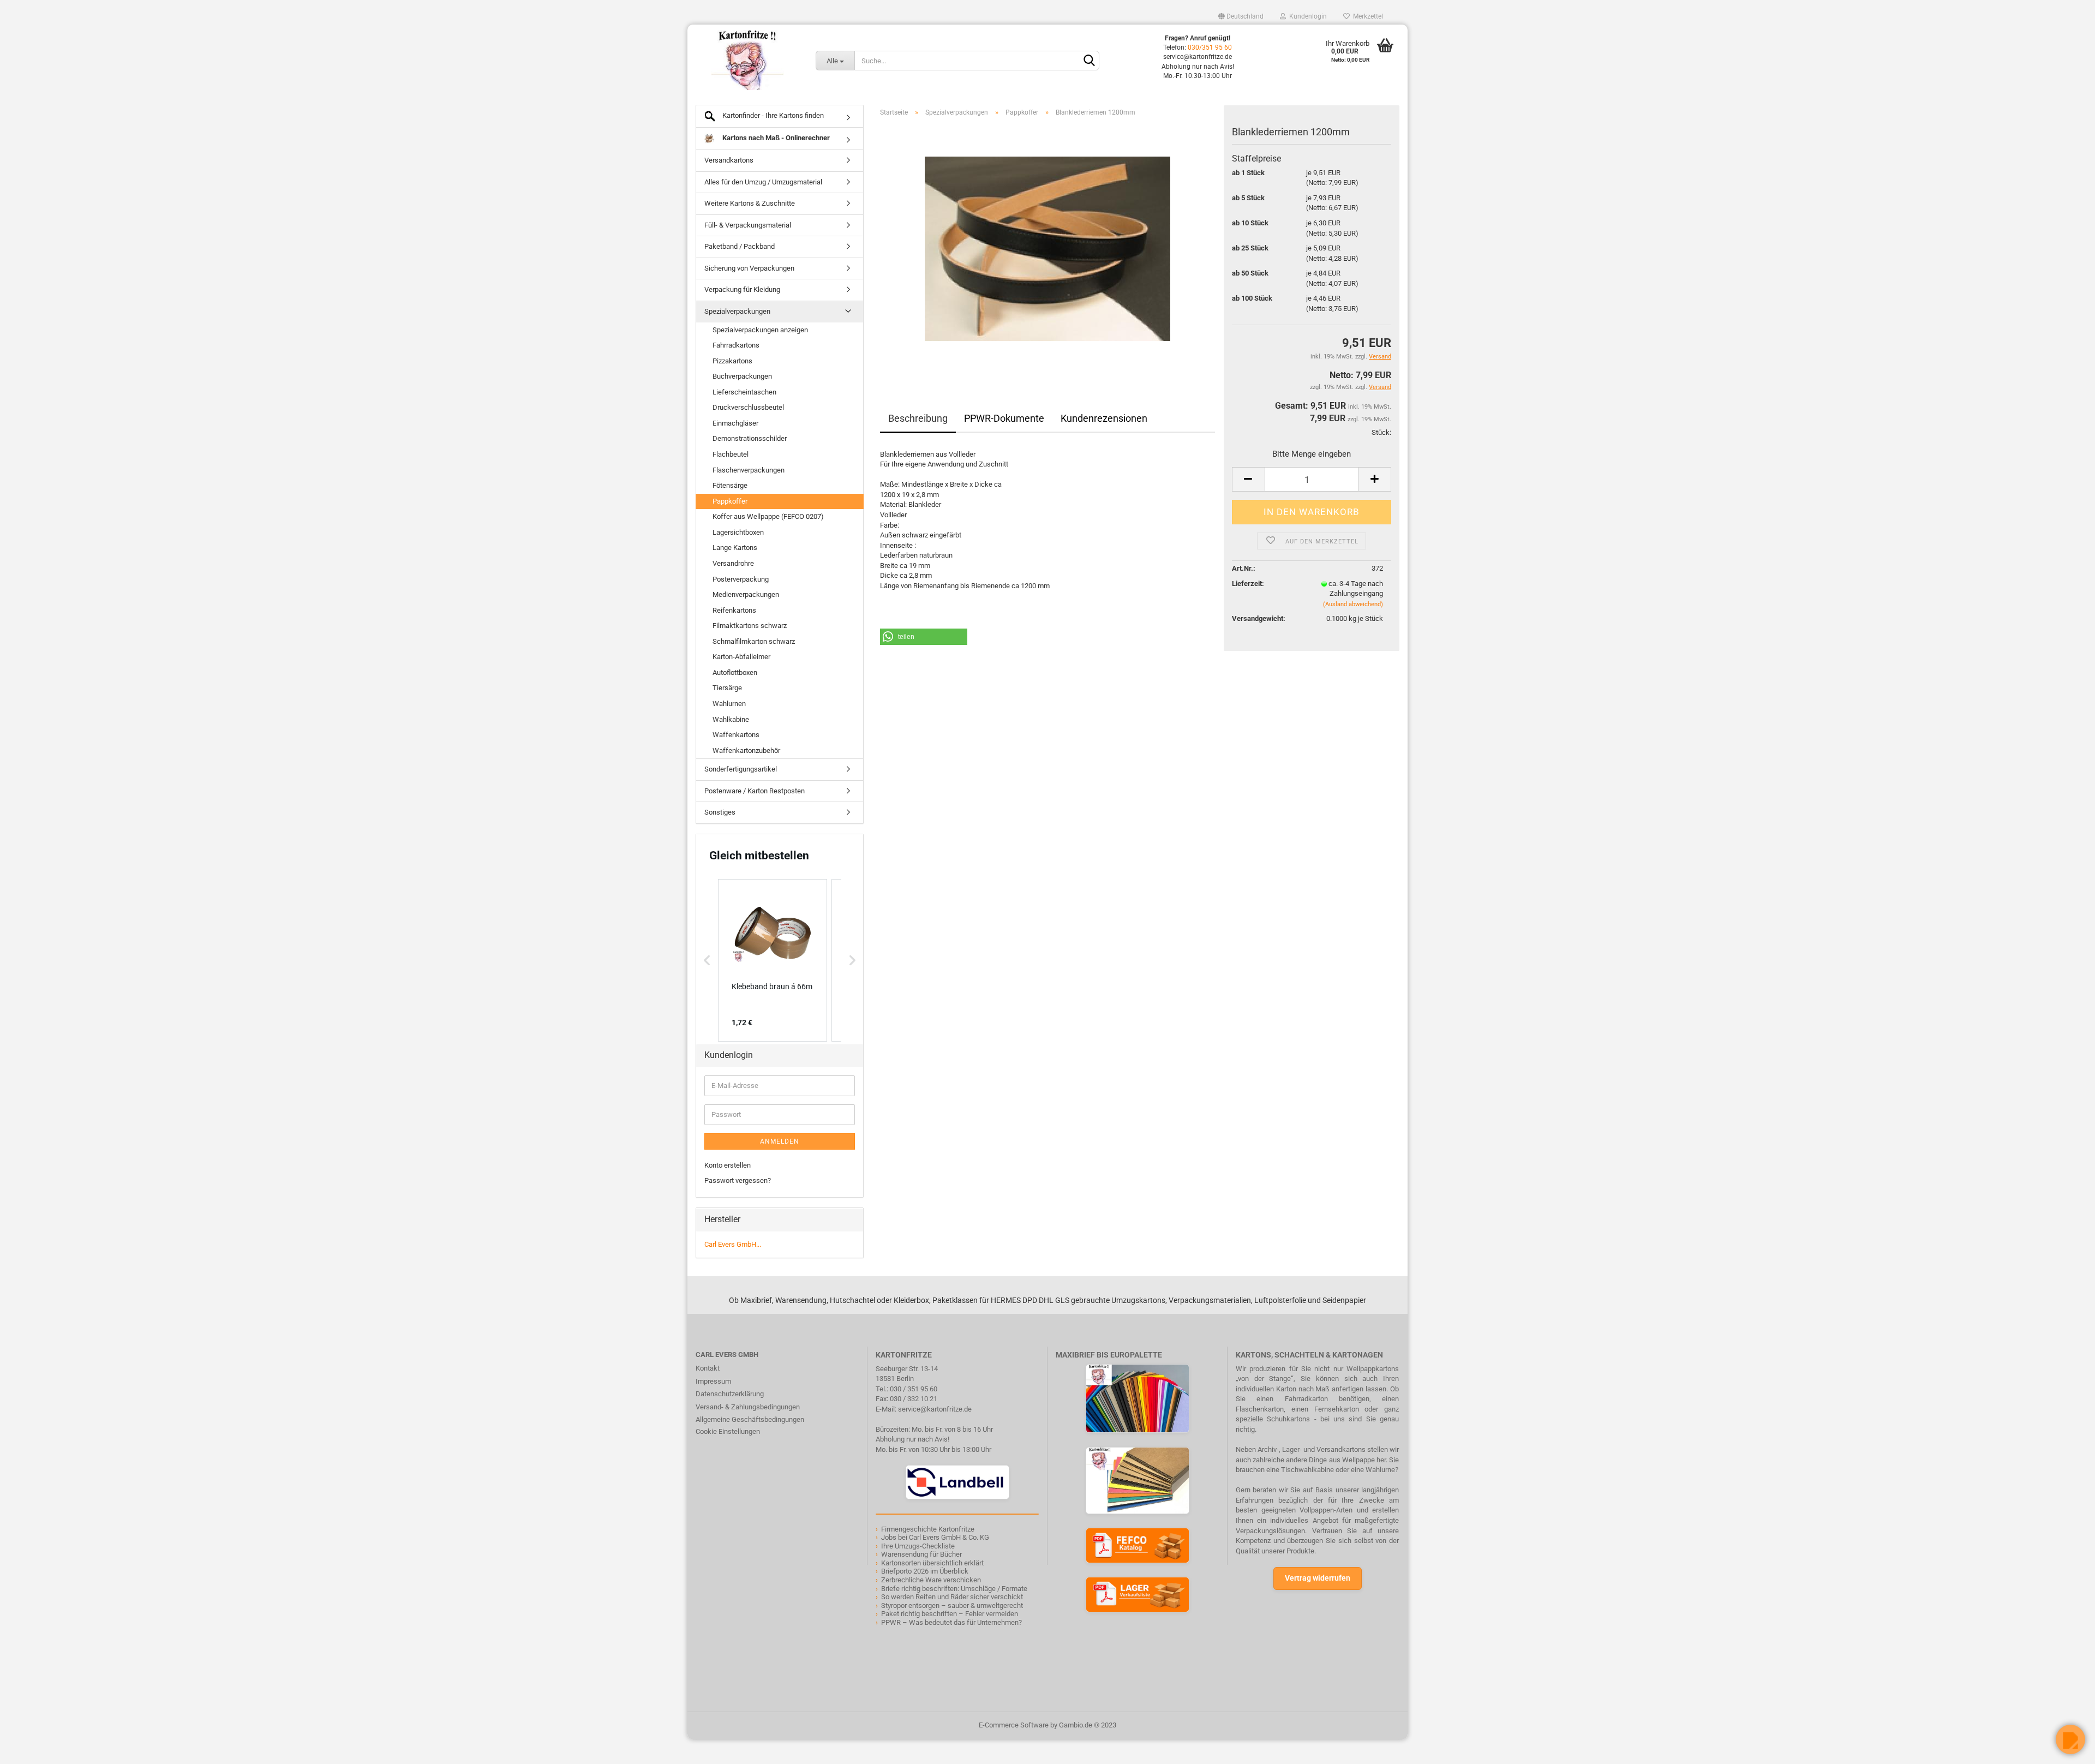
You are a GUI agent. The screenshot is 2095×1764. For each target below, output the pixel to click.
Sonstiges (720, 812)
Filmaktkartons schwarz (750, 626)
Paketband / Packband (740, 246)
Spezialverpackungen (737, 311)
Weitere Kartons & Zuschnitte (750, 203)
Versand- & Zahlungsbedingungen (748, 1407)
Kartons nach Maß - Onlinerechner (775, 138)
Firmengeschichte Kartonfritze (928, 1529)
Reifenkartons (734, 610)
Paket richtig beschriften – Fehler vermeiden (950, 1614)
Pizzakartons (732, 361)
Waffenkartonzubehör (746, 751)
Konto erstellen (728, 1165)
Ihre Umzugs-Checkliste (918, 1546)
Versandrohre (733, 563)
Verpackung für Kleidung (742, 289)
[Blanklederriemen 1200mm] (1047, 248)
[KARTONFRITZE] (747, 60)
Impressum (713, 1381)
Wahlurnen (729, 704)
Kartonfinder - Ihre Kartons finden (772, 115)
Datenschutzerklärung (730, 1394)
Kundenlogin (1306, 16)
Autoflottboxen (735, 672)
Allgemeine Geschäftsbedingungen (750, 1419)
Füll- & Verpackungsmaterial (748, 225)
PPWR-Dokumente (1004, 418)
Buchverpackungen (742, 376)
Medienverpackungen (746, 594)
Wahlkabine (731, 719)
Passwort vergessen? (738, 1180)
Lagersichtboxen (738, 532)
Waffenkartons (736, 735)
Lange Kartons (735, 548)
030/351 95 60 (1210, 47)
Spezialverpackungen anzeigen (760, 330)
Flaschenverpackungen (749, 470)
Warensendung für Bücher (921, 1554)
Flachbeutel (731, 454)
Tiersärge (727, 688)
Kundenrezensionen (1104, 418)
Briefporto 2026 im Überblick (925, 1571)
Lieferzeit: (1248, 584)
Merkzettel (1366, 16)
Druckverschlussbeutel (748, 407)
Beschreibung (918, 418)
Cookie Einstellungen (728, 1431)
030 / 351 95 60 (914, 1389)
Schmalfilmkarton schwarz (754, 641)
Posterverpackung (741, 579)
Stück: (1381, 432)
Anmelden (780, 1141)
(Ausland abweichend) (1353, 604)
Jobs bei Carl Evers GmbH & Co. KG (935, 1537)
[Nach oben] (30, 1748)
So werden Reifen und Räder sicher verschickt (952, 1597)
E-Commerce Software (1014, 1725)
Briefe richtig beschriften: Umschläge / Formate (954, 1589)
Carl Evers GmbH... (733, 1244)
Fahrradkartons (736, 345)
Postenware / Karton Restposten (755, 791)
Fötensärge (730, 485)
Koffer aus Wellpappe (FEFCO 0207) (768, 516)
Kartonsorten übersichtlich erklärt (932, 1563)
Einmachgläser (735, 423)
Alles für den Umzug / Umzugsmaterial (763, 182)
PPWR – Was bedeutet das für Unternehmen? (951, 1622)
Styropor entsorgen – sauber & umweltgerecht (952, 1605)
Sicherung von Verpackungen (749, 268)
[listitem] (773, 960)
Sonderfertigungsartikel (741, 769)
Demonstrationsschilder (750, 438)
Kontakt (708, 1368)
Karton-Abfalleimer (741, 657)
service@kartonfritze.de (935, 1409)
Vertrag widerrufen (1318, 1578)
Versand (1380, 387)
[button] (924, 637)
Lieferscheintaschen (744, 392)
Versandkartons (729, 160)
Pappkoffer (730, 501)
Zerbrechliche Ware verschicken (931, 1580)
